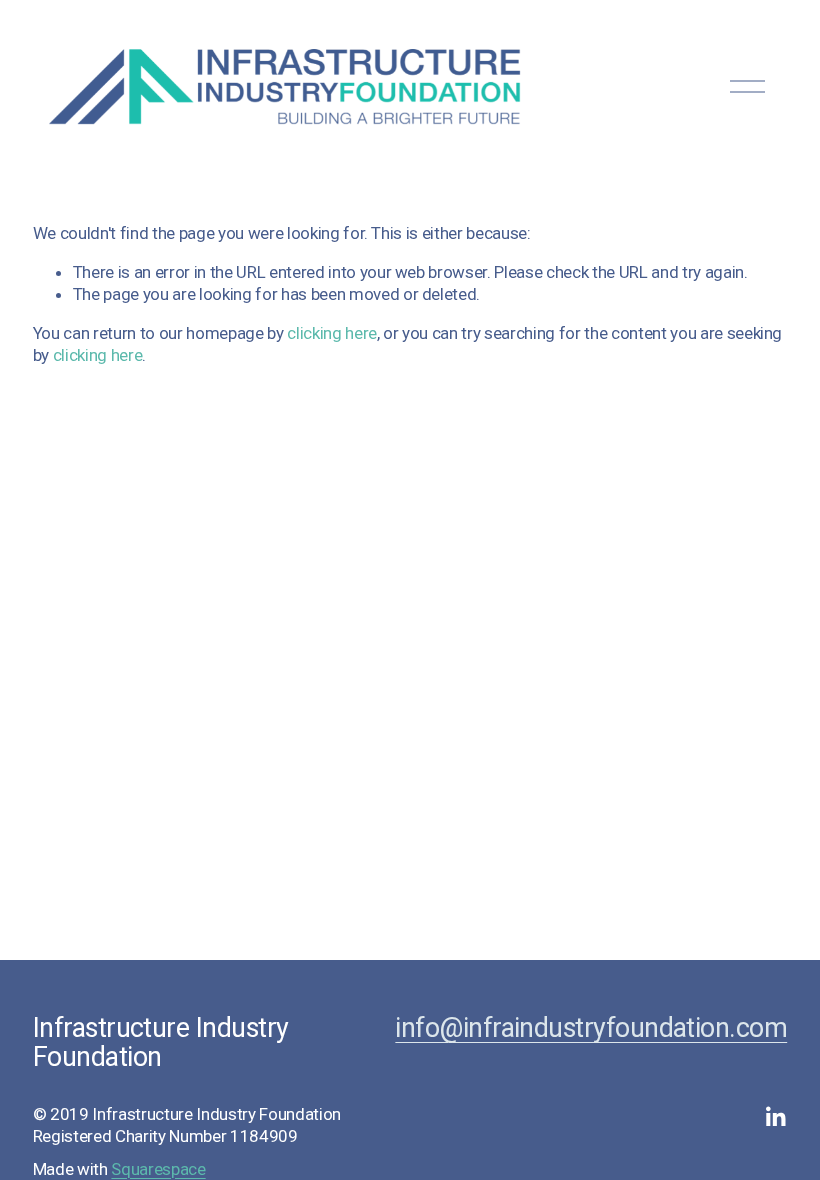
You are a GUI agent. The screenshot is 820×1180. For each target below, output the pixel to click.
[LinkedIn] (775, 1117)
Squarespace (158, 1169)
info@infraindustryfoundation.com (591, 1028)
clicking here (332, 333)
